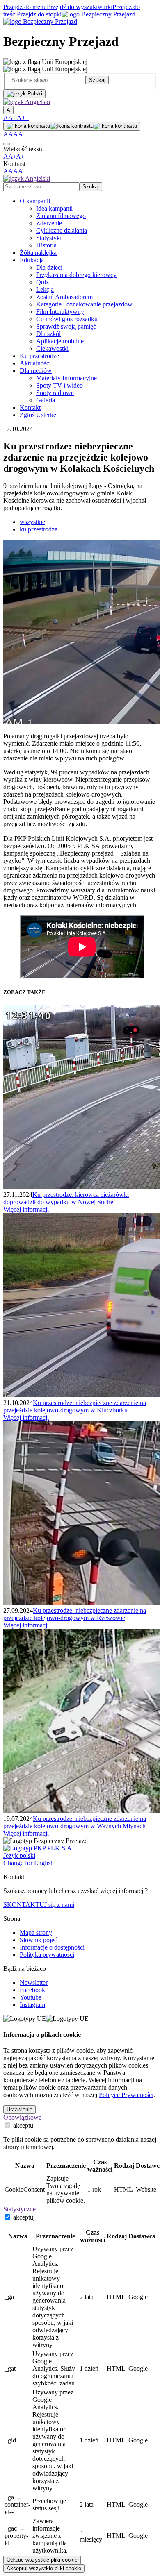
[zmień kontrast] (72, 126)
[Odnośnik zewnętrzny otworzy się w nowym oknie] (38, 1848)
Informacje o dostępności (52, 1947)
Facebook (32, 1990)
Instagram (32, 2005)
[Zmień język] (24, 94)
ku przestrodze (39, 529)
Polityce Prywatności (126, 2095)
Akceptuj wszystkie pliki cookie (44, 2568)
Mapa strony (36, 1933)
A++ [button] (23, 118)
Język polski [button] (19, 1855)
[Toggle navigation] (7, 144)
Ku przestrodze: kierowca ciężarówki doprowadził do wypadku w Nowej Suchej (66, 1198)
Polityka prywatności (47, 1955)
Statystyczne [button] (19, 2209)
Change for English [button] (29, 1863)
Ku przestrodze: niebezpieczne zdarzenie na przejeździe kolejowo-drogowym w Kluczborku (75, 1406)
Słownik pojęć (38, 1940)
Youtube (31, 1997)
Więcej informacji (26, 1209)
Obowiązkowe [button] (22, 2117)
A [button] (6, 118)
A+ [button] (13, 118)
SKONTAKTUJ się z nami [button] (39, 1905)
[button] (27, 102)
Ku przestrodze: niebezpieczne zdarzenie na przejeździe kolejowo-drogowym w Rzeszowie (75, 1614)
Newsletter (34, 1982)
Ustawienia (19, 2110)
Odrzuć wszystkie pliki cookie (42, 2560)
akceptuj (23, 2125)
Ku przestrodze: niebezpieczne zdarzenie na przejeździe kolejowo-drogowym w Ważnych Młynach (75, 1822)
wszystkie (32, 522)
